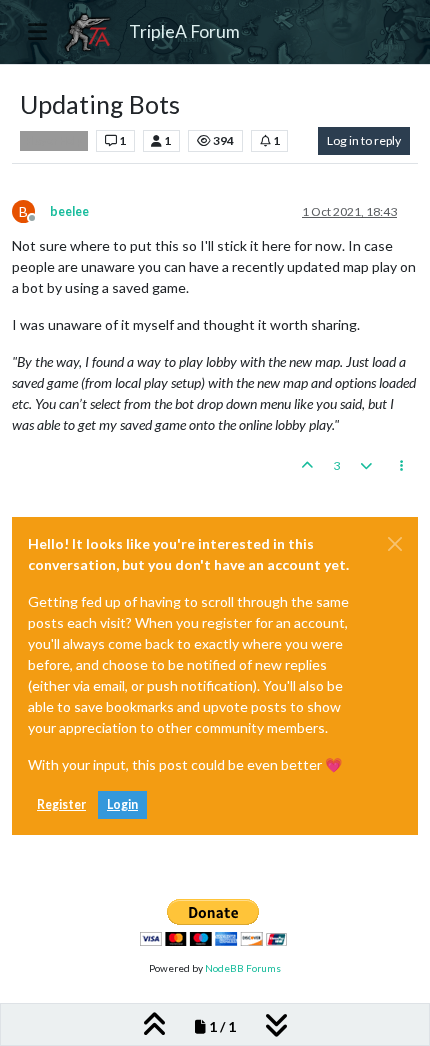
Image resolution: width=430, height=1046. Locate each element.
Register (61, 804)
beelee (69, 211)
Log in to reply (364, 140)
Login (122, 804)
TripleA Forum (184, 31)
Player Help (54, 141)
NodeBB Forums (243, 968)
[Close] (395, 544)
